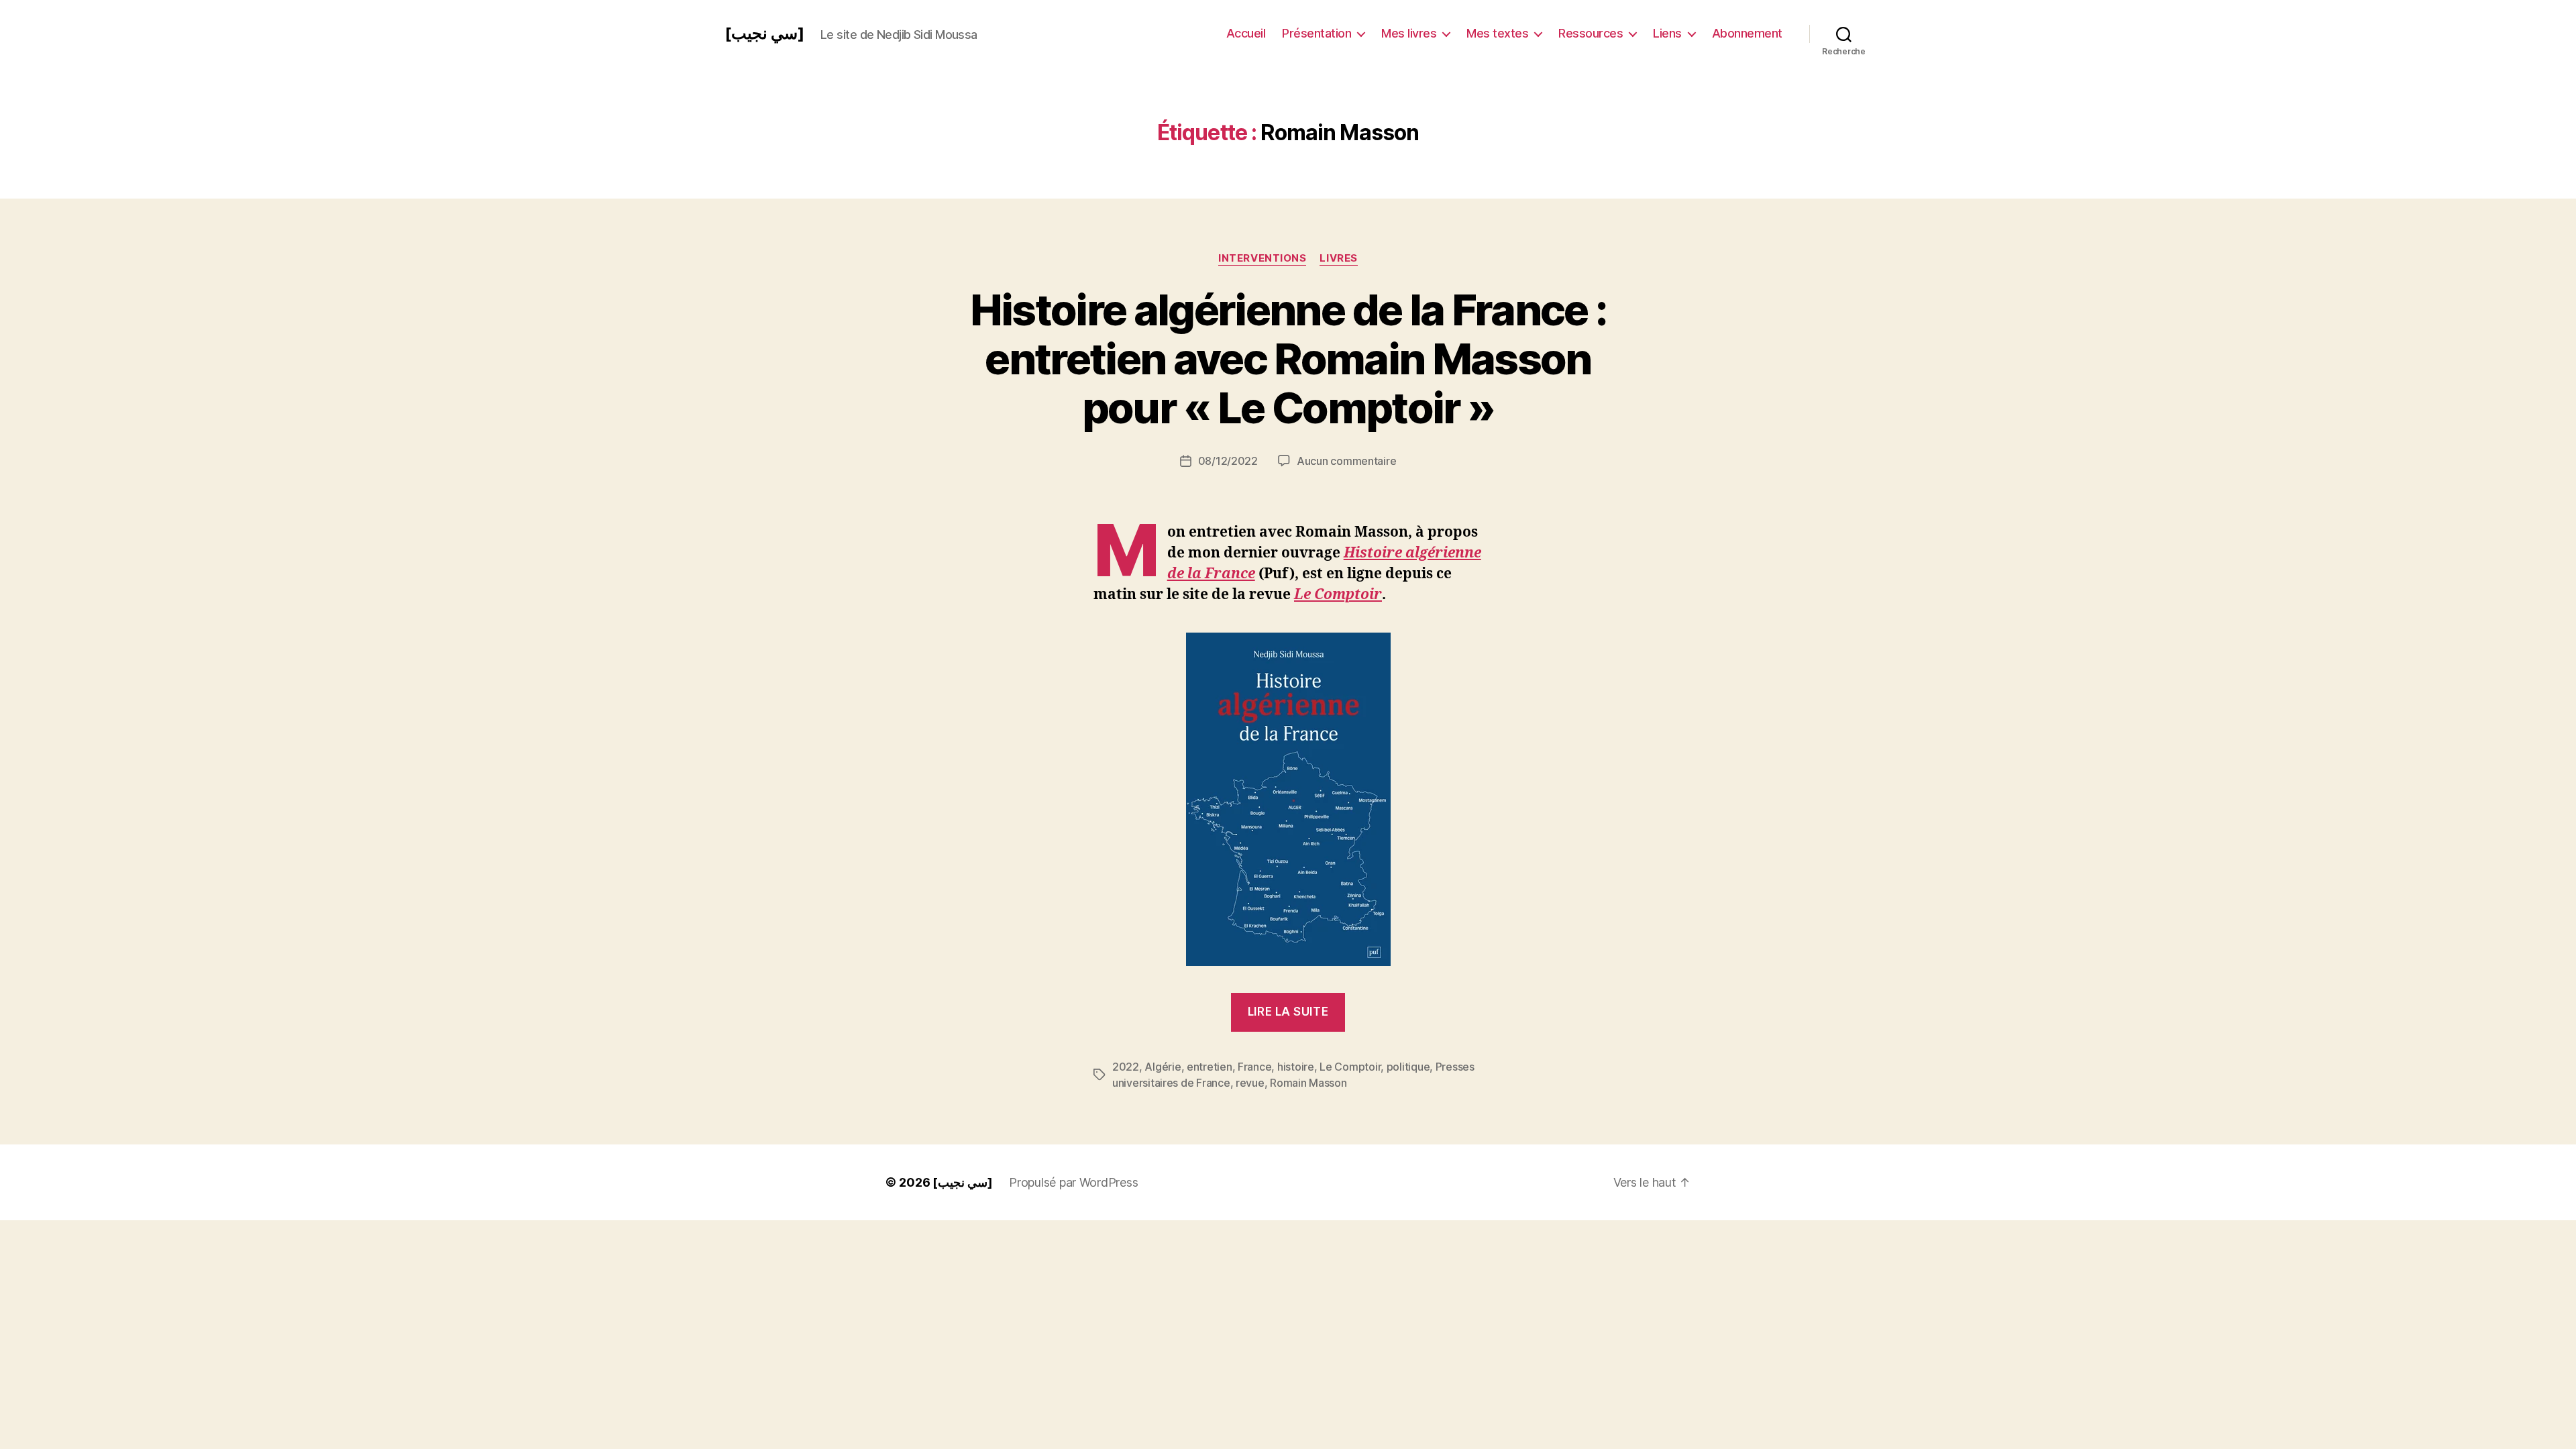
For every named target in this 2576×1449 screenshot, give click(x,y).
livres (1338, 258)
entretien (1210, 1067)
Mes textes (1497, 33)
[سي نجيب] (764, 34)
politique (1408, 1067)
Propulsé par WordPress (1073, 1182)
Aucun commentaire (1346, 461)
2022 (1126, 1067)
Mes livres (1409, 33)
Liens (1667, 33)
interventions (1262, 258)
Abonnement (1747, 33)
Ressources (1591, 33)
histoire (1296, 1067)
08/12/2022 (1228, 461)
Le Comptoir (1338, 595)
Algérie (1163, 1067)
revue (1250, 1083)
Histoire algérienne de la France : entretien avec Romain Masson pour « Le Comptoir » (1288, 359)
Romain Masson (1308, 1083)
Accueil (1246, 33)
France (1254, 1067)
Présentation (1317, 33)
